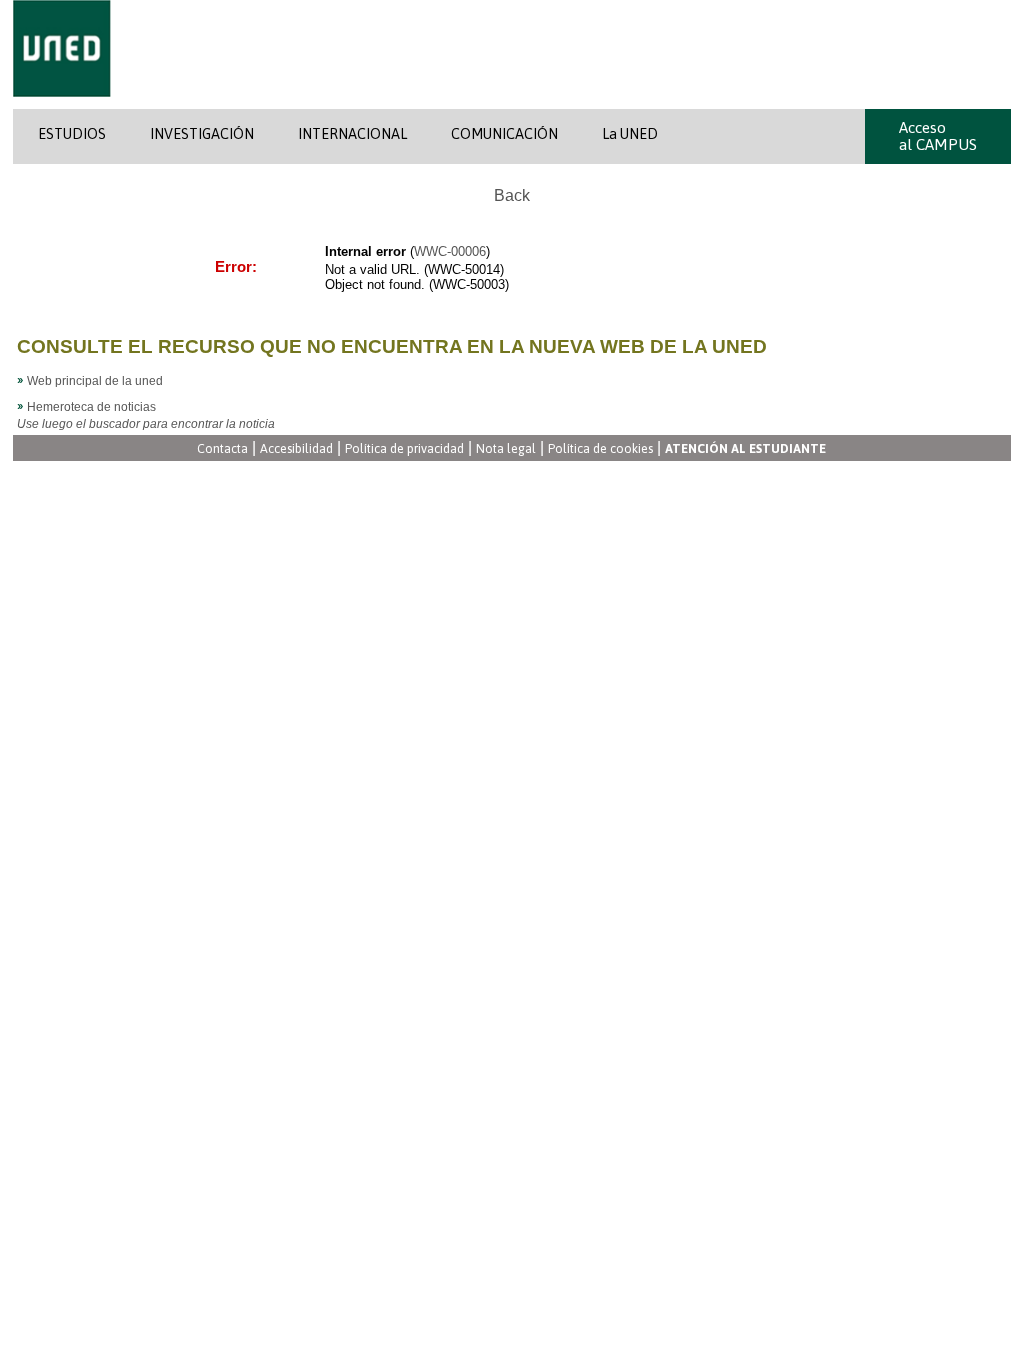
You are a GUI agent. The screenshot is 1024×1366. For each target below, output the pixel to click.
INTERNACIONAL (352, 134)
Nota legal (506, 449)
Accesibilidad (296, 449)
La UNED (630, 134)
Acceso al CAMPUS (938, 136)
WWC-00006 (450, 251)
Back (512, 195)
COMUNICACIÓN (504, 134)
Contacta (222, 449)
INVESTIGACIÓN (202, 134)
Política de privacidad (404, 449)
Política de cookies (600, 449)
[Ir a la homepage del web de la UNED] (62, 105)
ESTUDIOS (72, 134)
